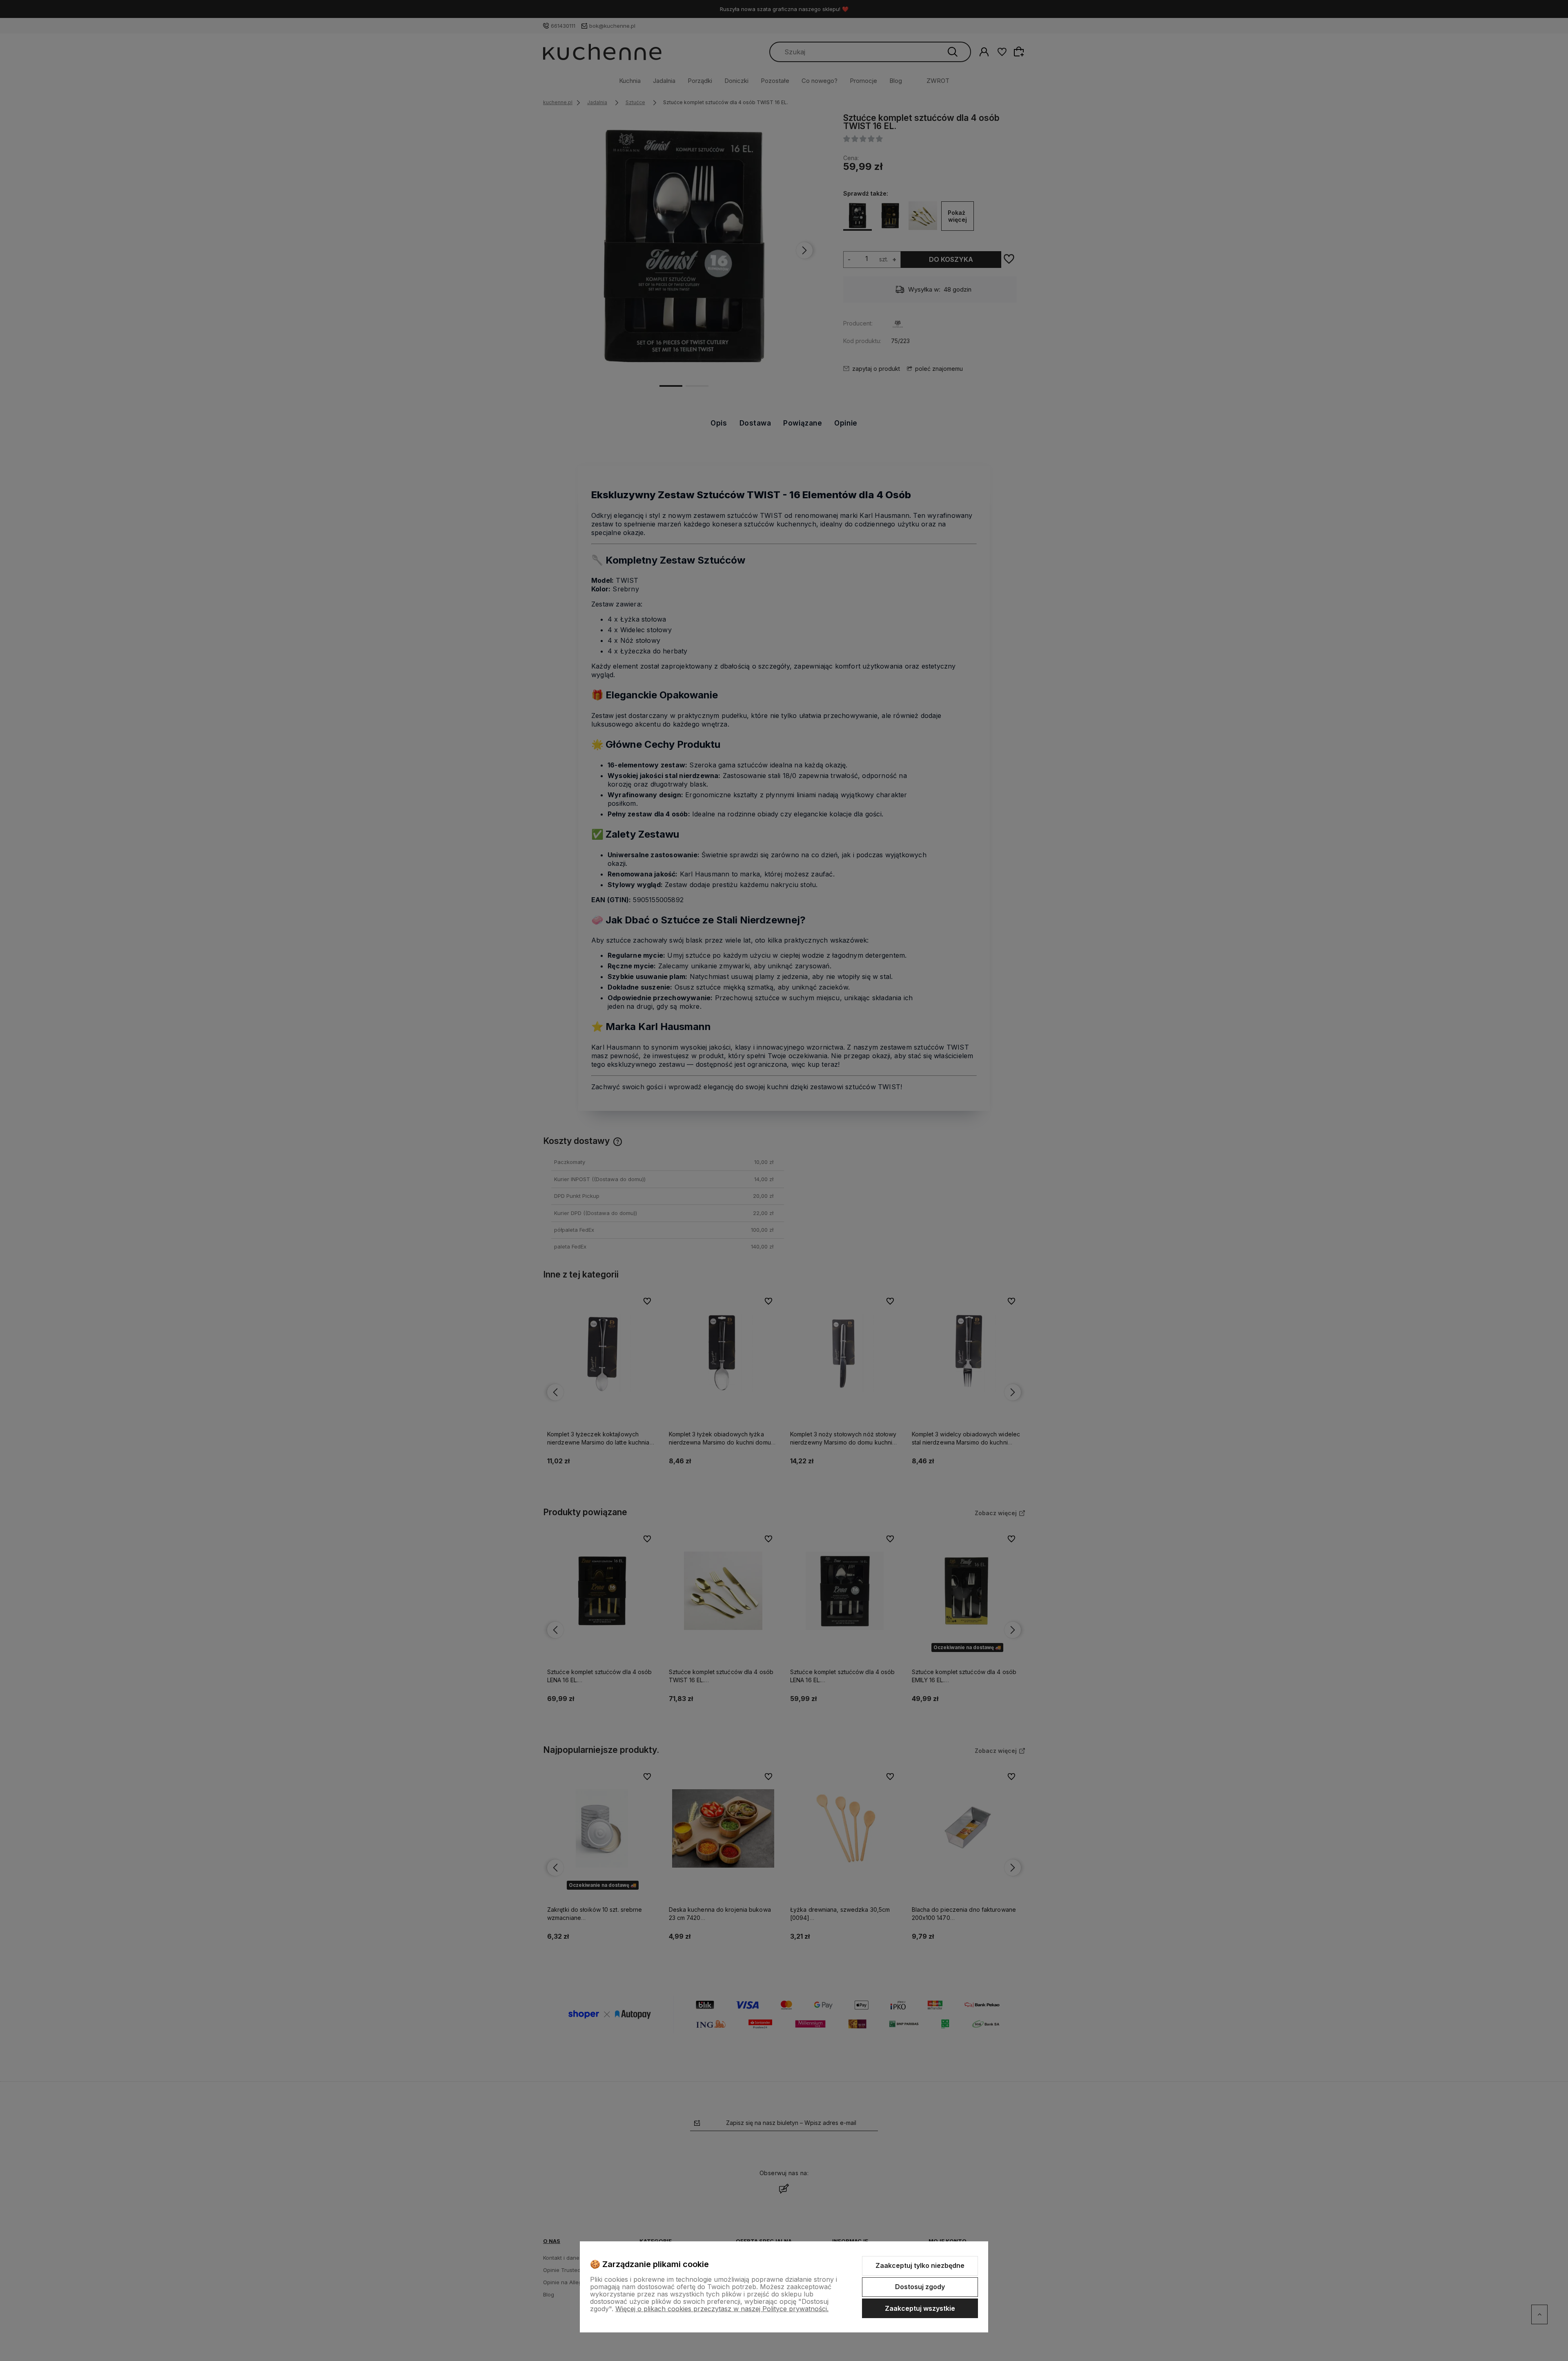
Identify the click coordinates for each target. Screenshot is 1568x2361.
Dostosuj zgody (920, 2287)
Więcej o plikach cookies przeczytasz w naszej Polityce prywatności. (722, 2309)
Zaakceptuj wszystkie (920, 2308)
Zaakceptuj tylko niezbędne (920, 2265)
